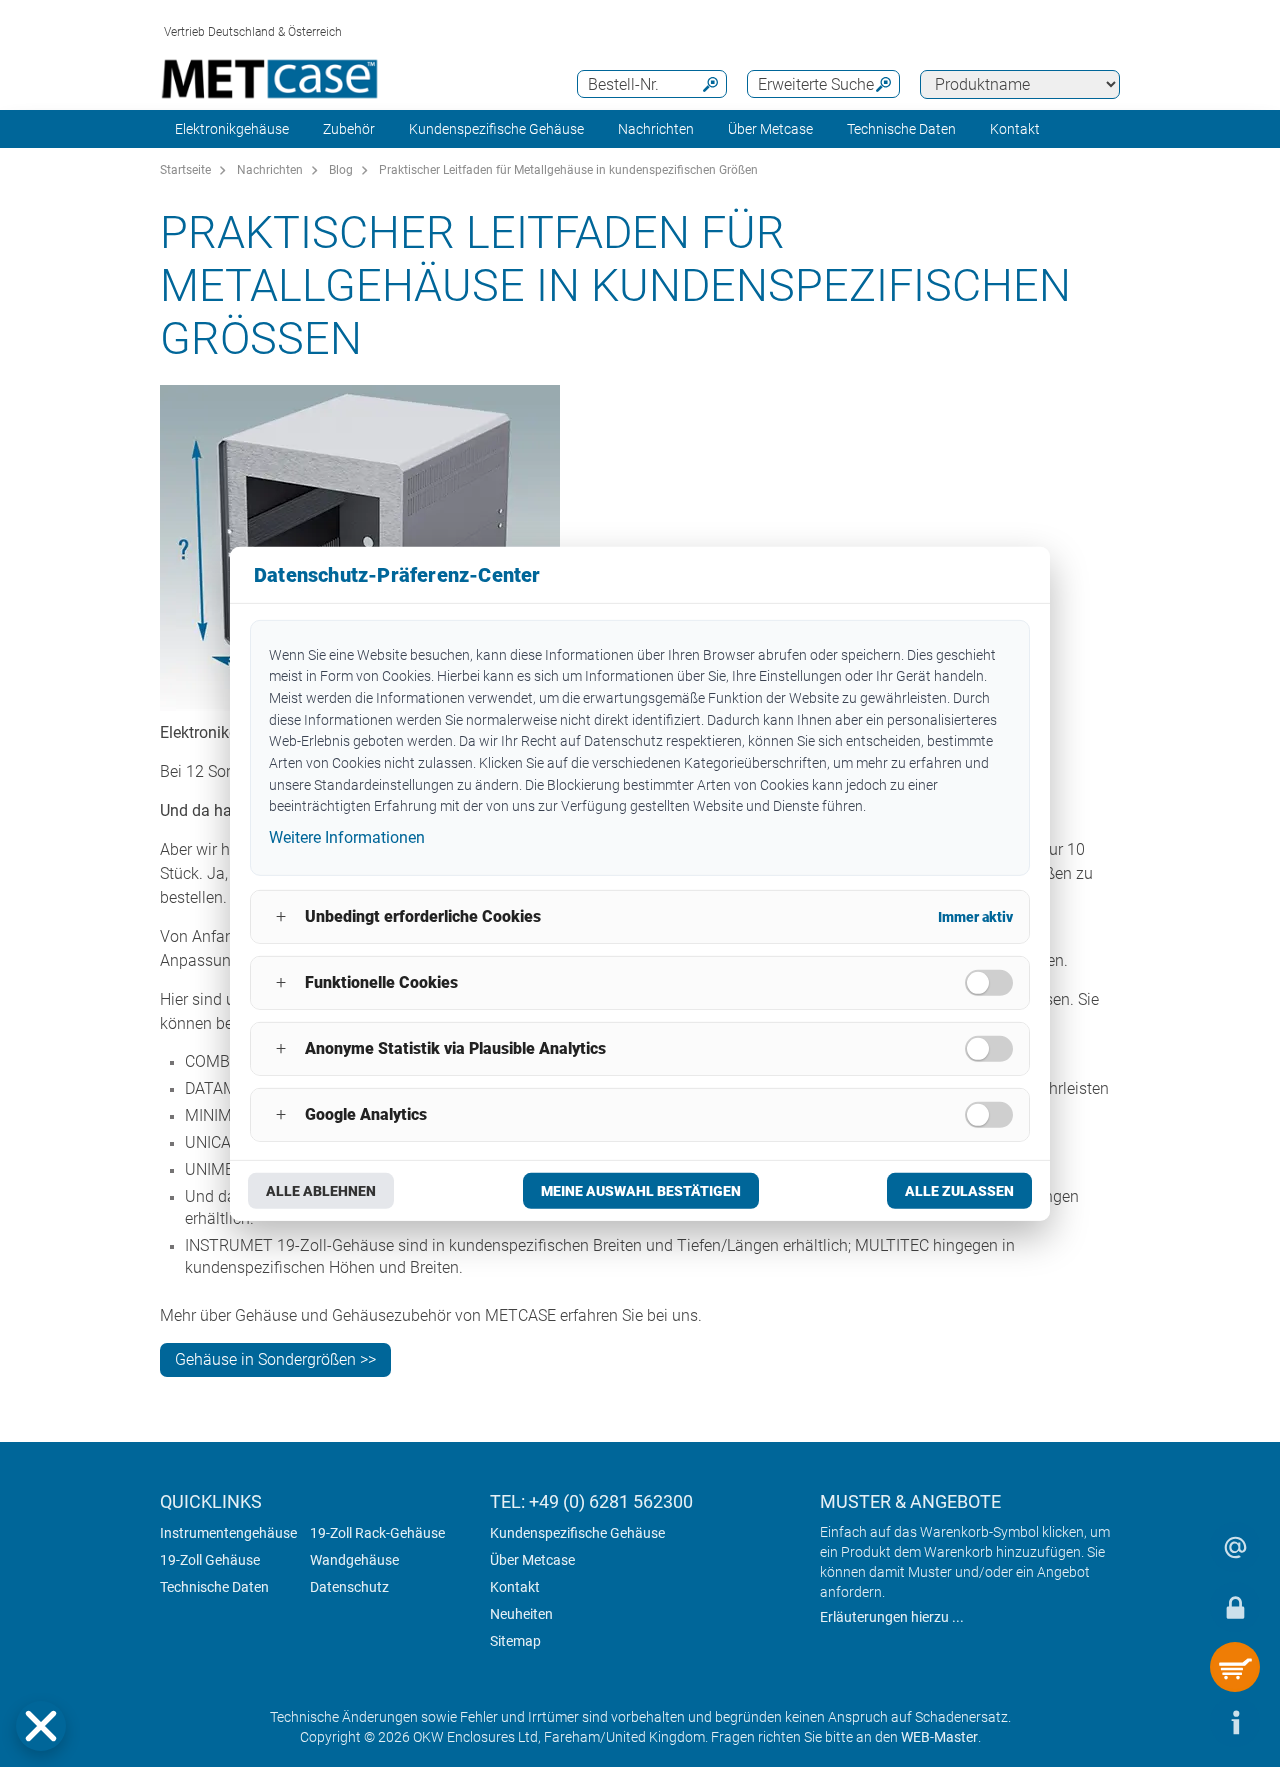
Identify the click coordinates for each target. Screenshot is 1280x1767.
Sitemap (515, 1641)
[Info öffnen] (1235, 1722)
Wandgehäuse (354, 1560)
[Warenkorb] (1235, 1667)
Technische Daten (214, 1587)
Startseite (185, 170)
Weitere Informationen (347, 837)
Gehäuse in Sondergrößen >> (275, 1359)
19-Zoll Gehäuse (210, 1560)
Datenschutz (349, 1587)
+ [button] (281, 916)
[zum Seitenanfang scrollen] (1175, 1722)
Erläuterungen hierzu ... (892, 1617)
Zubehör (349, 129)
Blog (341, 170)
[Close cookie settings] (41, 1726)
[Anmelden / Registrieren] (1235, 1607)
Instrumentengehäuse (228, 1533)
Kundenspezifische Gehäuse (496, 129)
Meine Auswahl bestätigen (641, 1191)
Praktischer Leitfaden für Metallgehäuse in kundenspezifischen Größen (568, 170)
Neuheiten (521, 1614)
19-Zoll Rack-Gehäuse (377, 1533)
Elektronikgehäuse (232, 129)
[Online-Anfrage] (1235, 1547)
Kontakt (515, 1587)
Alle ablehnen (321, 1191)
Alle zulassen (959, 1191)
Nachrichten (656, 129)
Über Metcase (532, 1560)
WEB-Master (939, 1737)
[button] (41, 1726)
